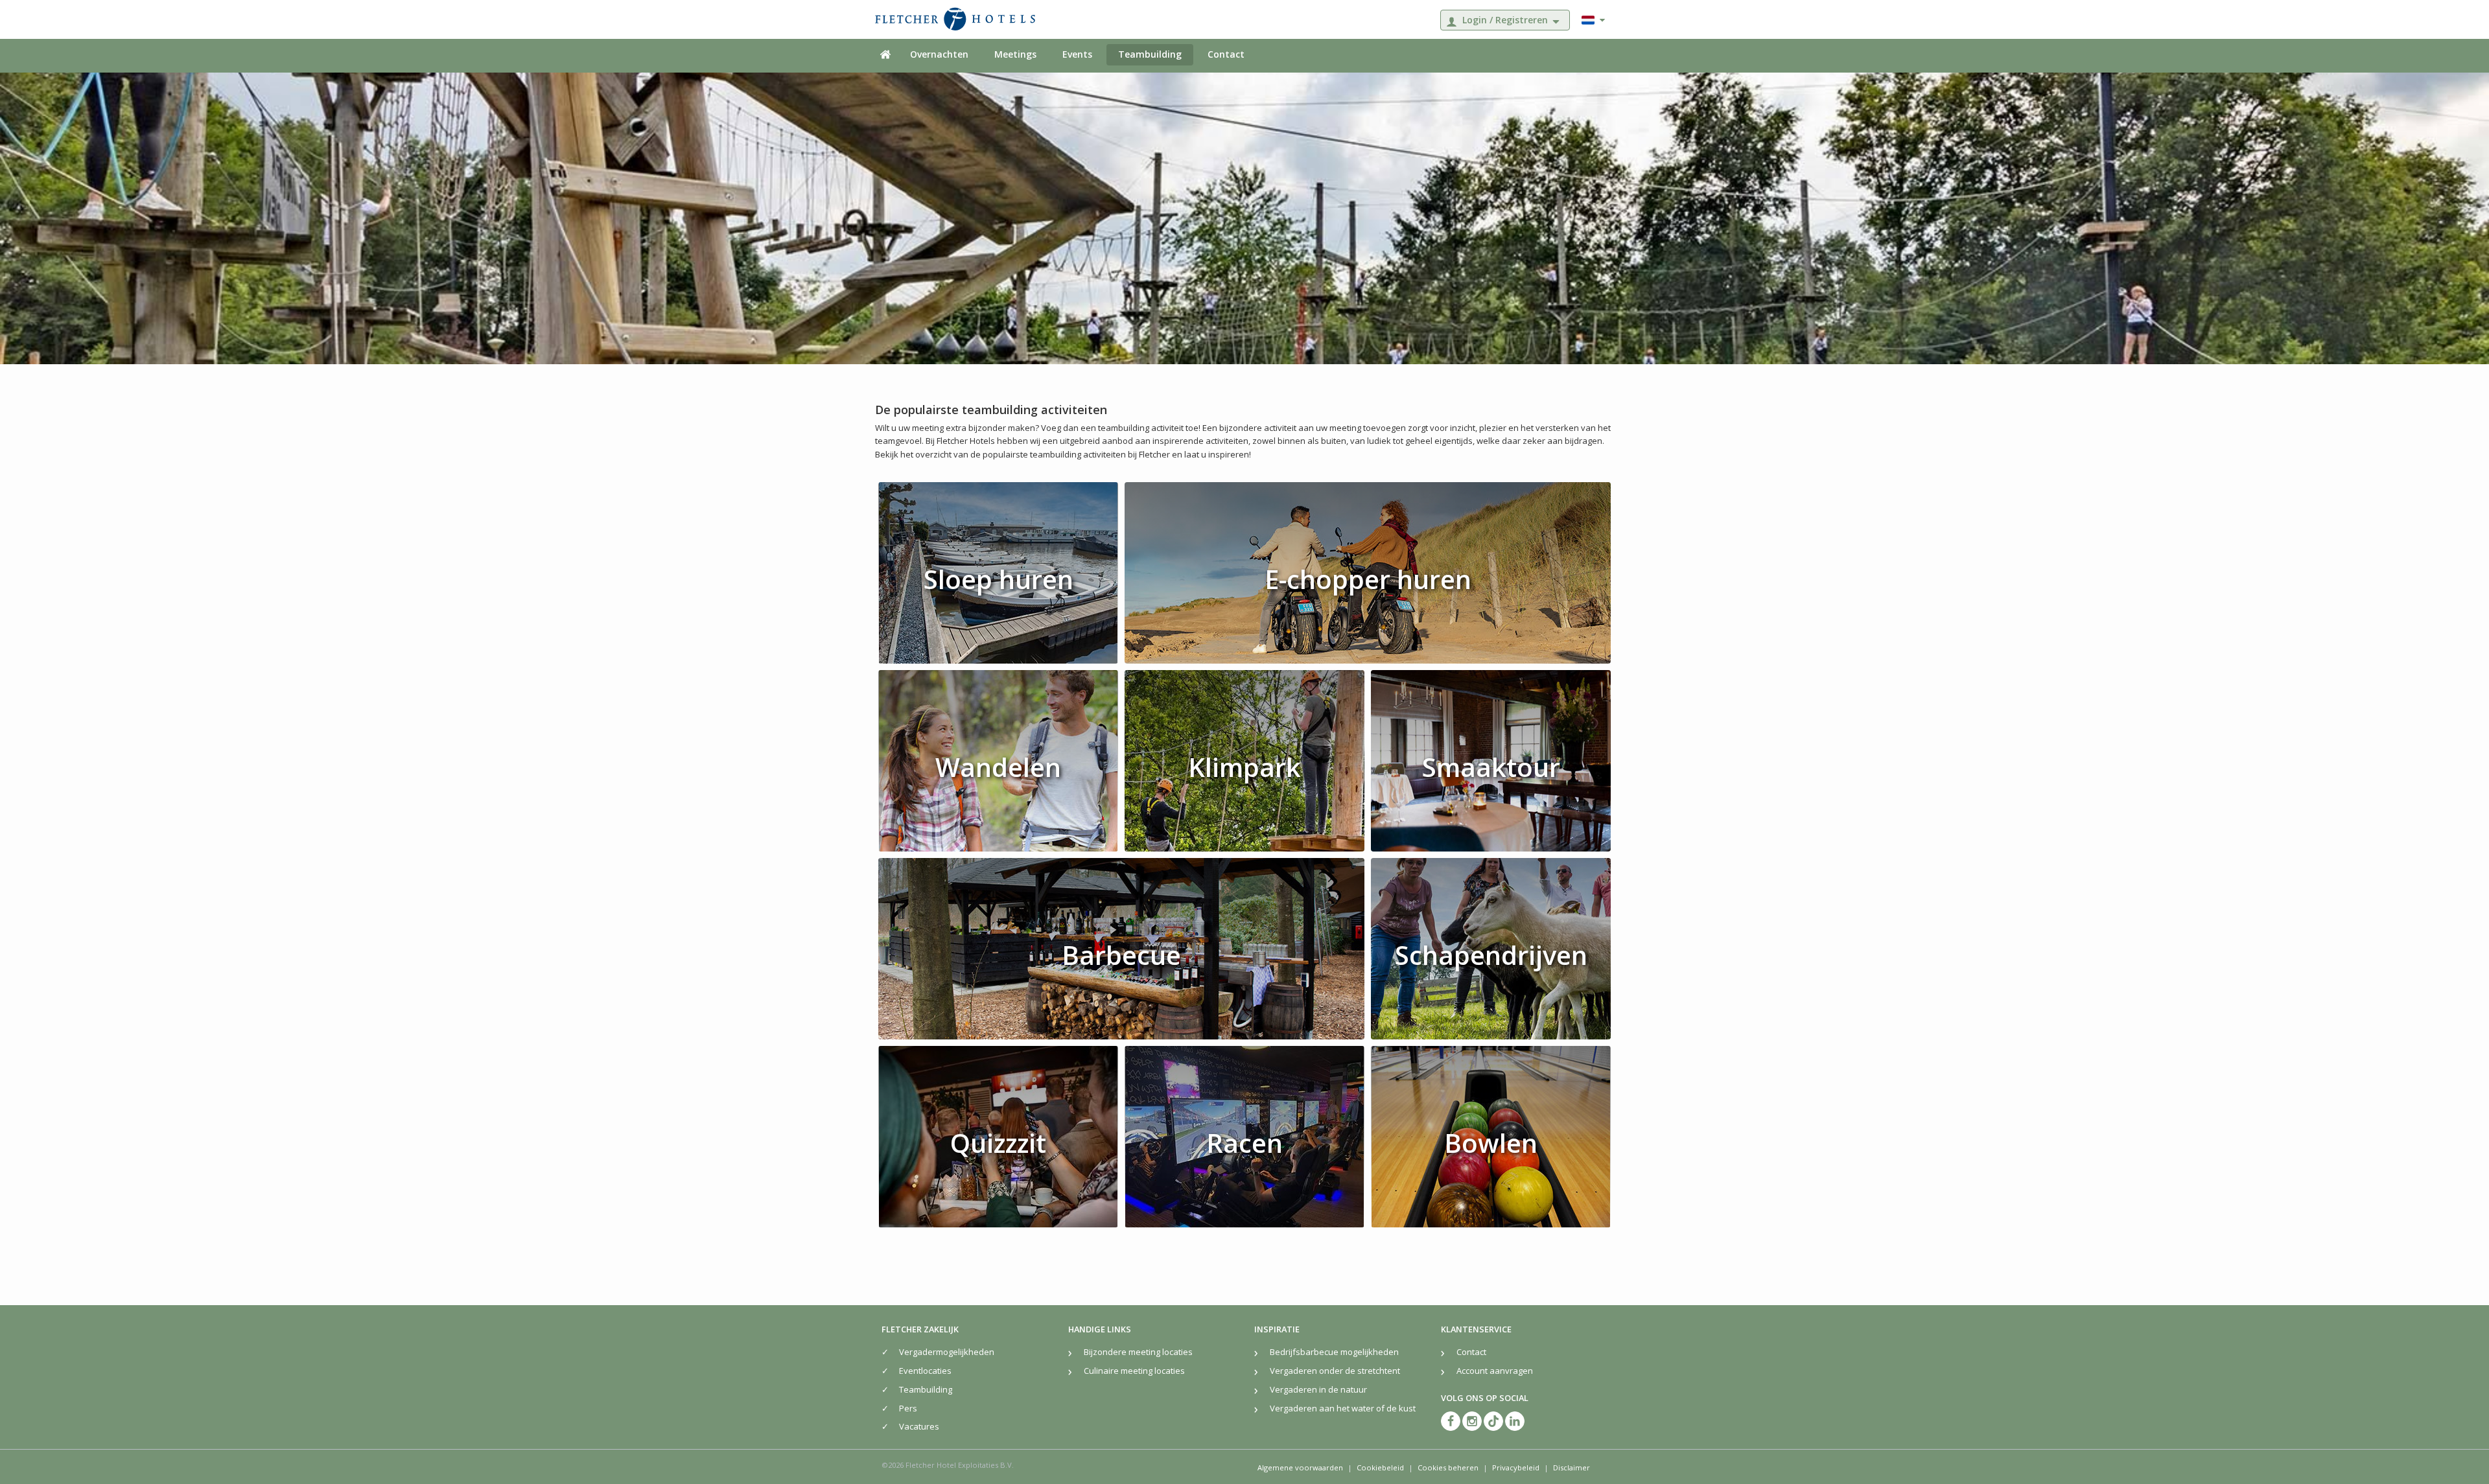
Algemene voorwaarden (1300, 1467)
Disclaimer (1572, 1467)
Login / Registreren (1505, 20)
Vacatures (919, 1426)
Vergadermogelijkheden (947, 1352)
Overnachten (939, 54)
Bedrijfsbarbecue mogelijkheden (1334, 1352)
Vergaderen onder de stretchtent (1335, 1371)
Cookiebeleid (1380, 1467)
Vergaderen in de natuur (1318, 1389)
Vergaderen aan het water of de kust (1343, 1408)
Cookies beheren (1448, 1467)
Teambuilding (1150, 54)
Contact (1226, 54)
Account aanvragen (1495, 1371)
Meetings (1015, 54)
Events (1077, 54)
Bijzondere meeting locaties (1138, 1352)
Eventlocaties (925, 1371)
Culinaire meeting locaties (1134, 1371)
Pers (908, 1408)
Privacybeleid (1516, 1467)
